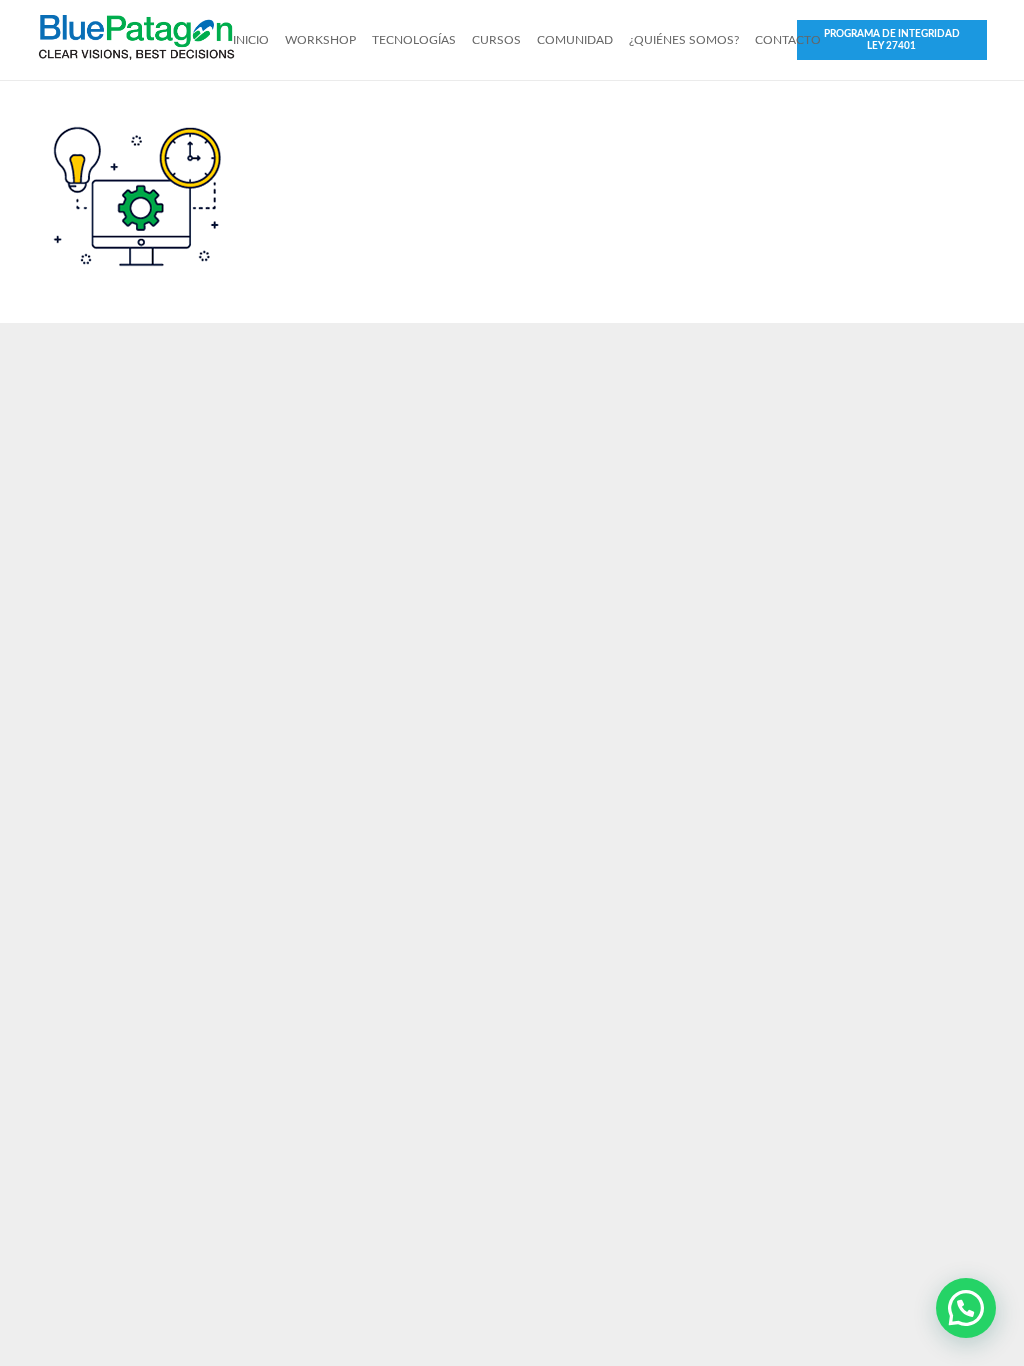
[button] (966, 1308)
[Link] (136, 40)
